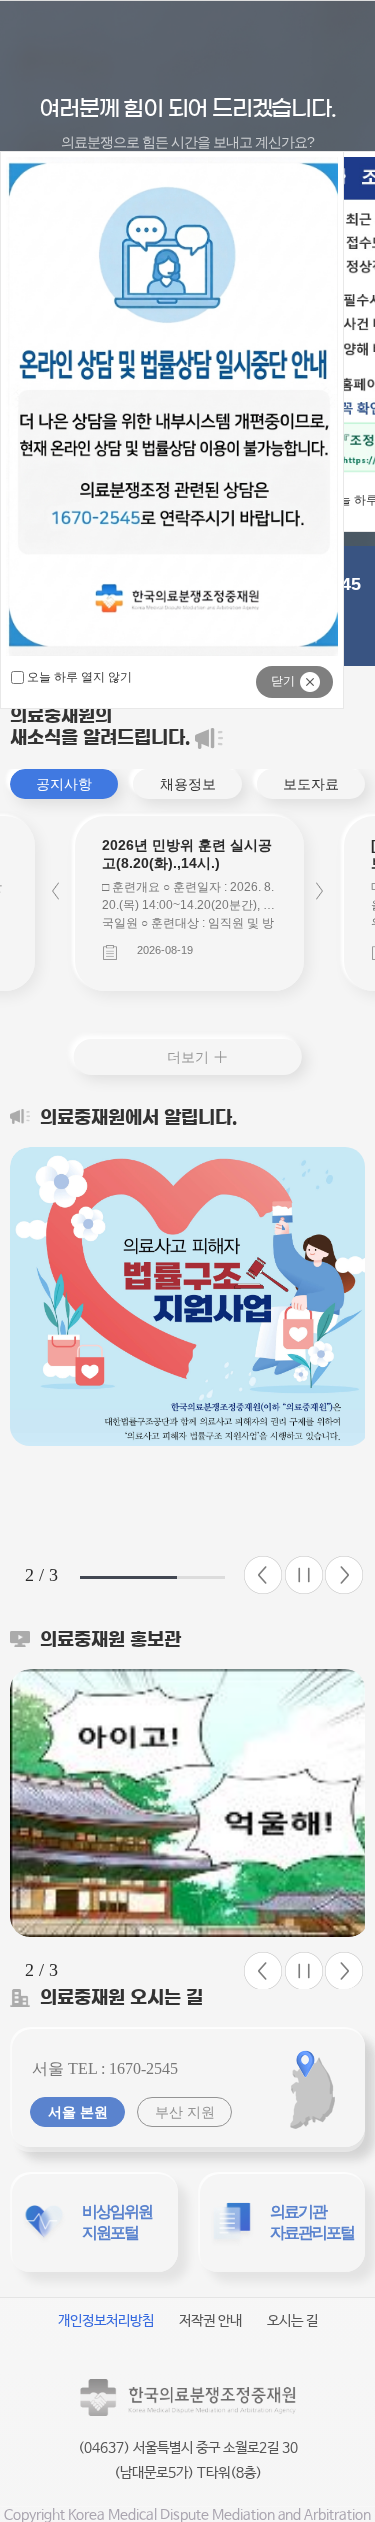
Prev (55, 891)
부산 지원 (185, 2112)
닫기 (283, 681)
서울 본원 (78, 2112)
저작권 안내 (210, 2321)
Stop (304, 1575)
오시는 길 (292, 2321)
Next (319, 891)
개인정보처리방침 (106, 2321)
